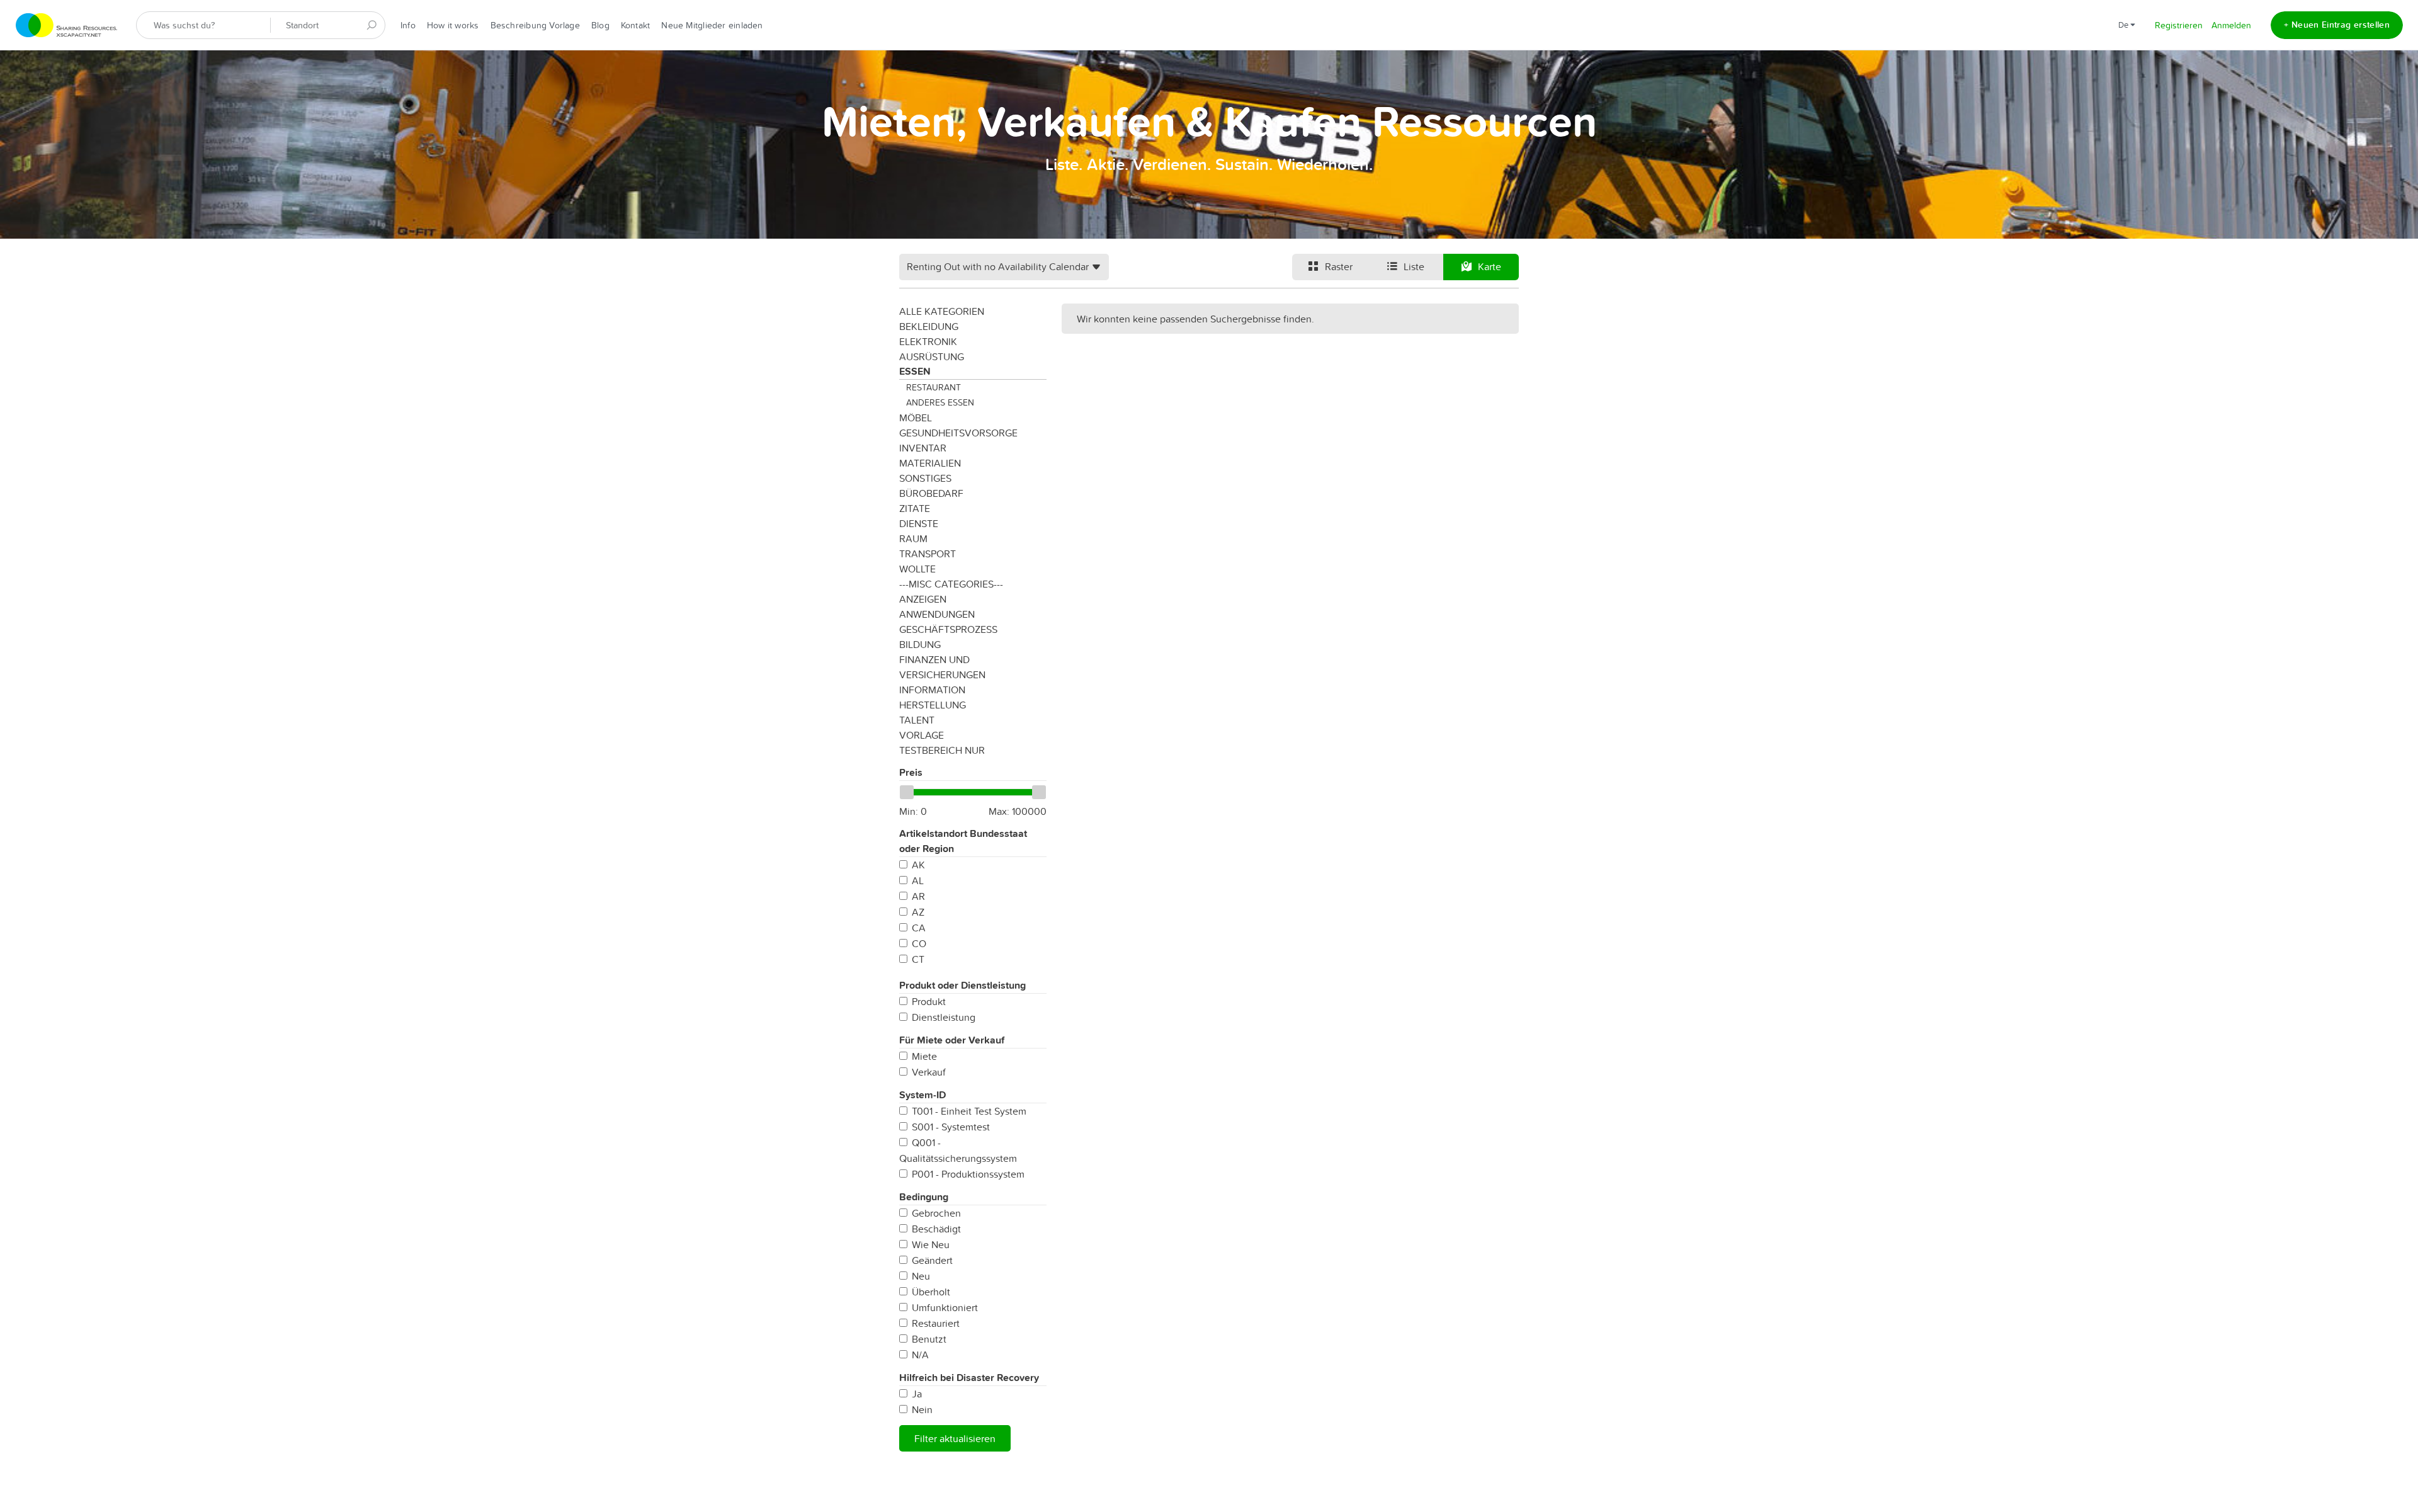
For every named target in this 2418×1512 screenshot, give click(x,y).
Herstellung (933, 705)
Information (932, 690)
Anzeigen (923, 599)
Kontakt (636, 25)
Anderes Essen (940, 402)
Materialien (930, 463)
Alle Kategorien (942, 311)
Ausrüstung (932, 356)
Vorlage (922, 735)
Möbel (916, 418)
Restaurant (934, 387)
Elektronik (928, 341)
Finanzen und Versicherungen (942, 667)
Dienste (919, 523)
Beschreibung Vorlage (535, 25)
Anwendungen (937, 614)
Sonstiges (925, 478)
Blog (600, 25)
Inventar (923, 448)
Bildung (920, 644)
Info (408, 25)
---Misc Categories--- (951, 584)
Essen (915, 371)
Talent (917, 720)
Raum (913, 538)
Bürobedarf (931, 493)
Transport (928, 554)
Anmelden (2231, 25)
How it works (453, 25)
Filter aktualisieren (955, 1438)
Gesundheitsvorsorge (958, 433)
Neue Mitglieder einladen (712, 25)
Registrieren (2179, 25)
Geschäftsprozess (948, 629)
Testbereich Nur (942, 750)
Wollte (917, 569)
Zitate (915, 508)
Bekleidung (929, 326)
